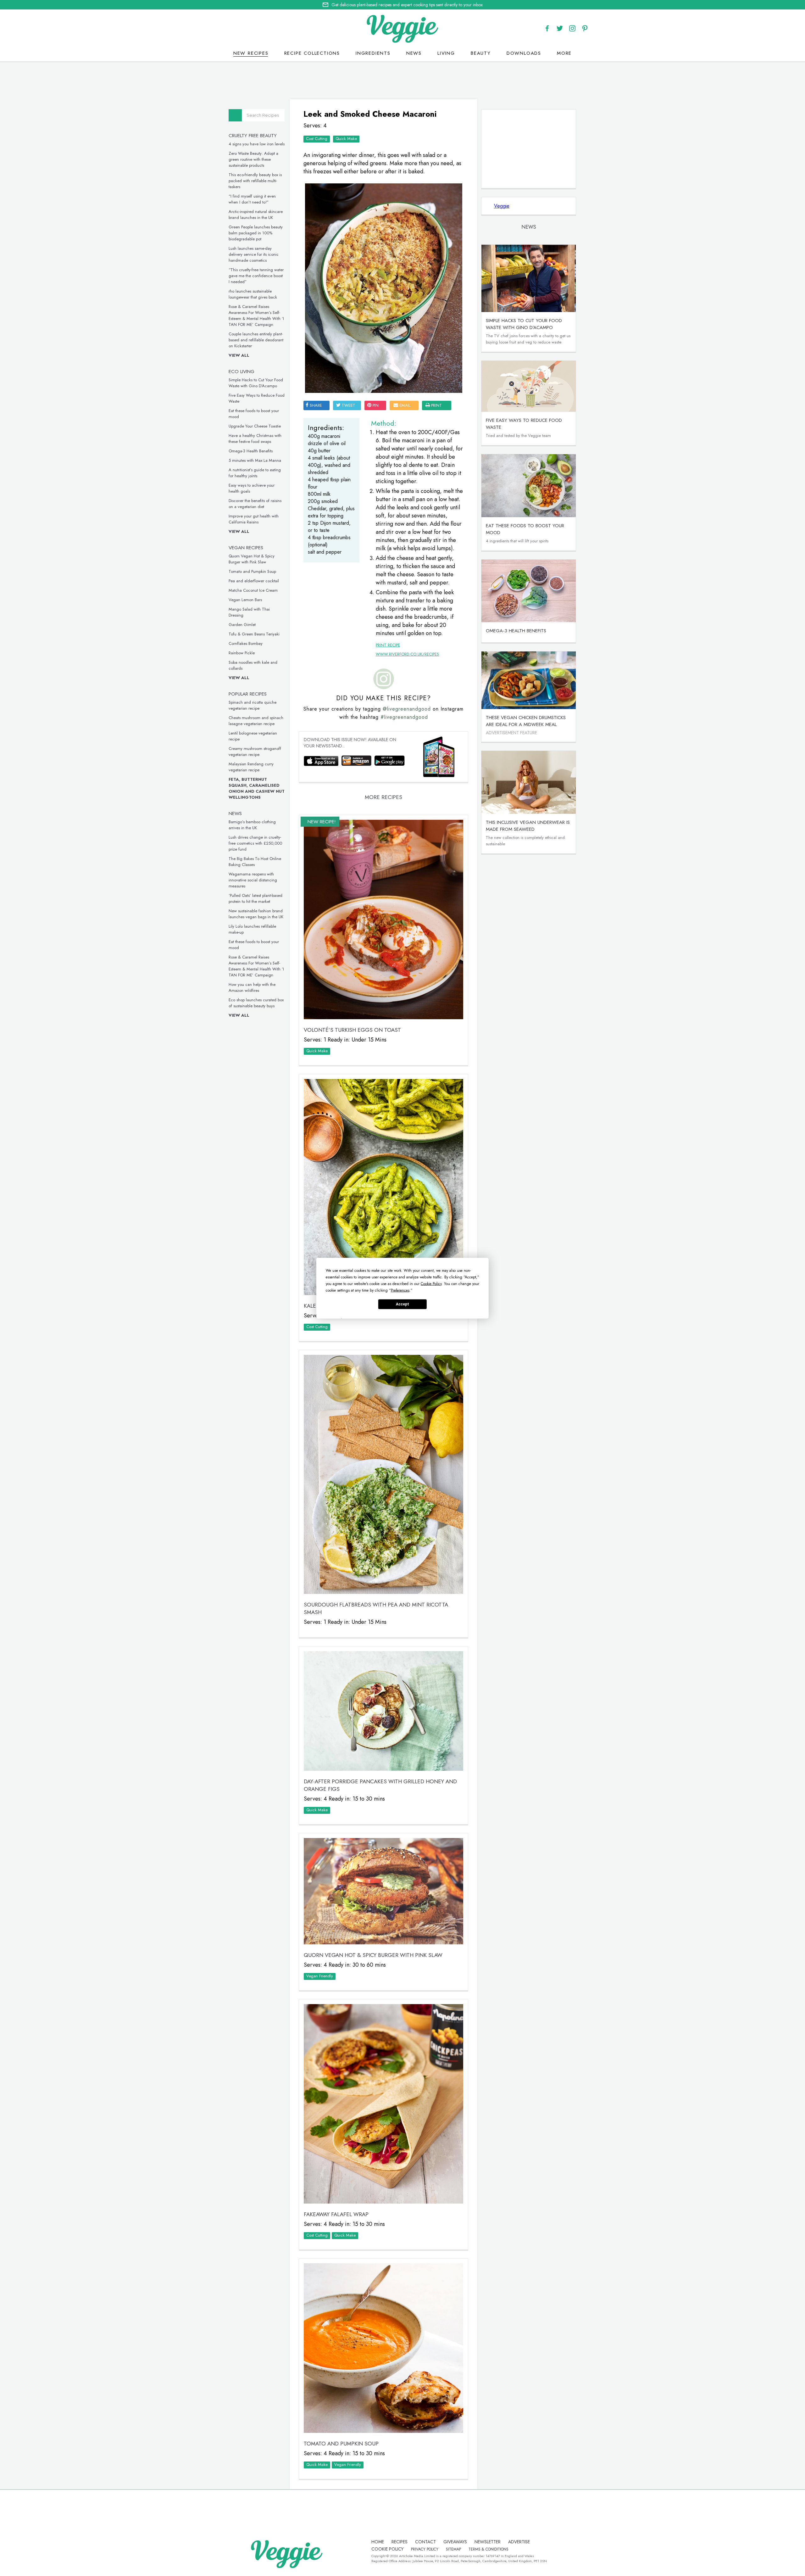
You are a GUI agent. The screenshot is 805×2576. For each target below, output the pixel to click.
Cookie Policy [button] (431, 1283)
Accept (402, 1304)
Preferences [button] (400, 1290)
